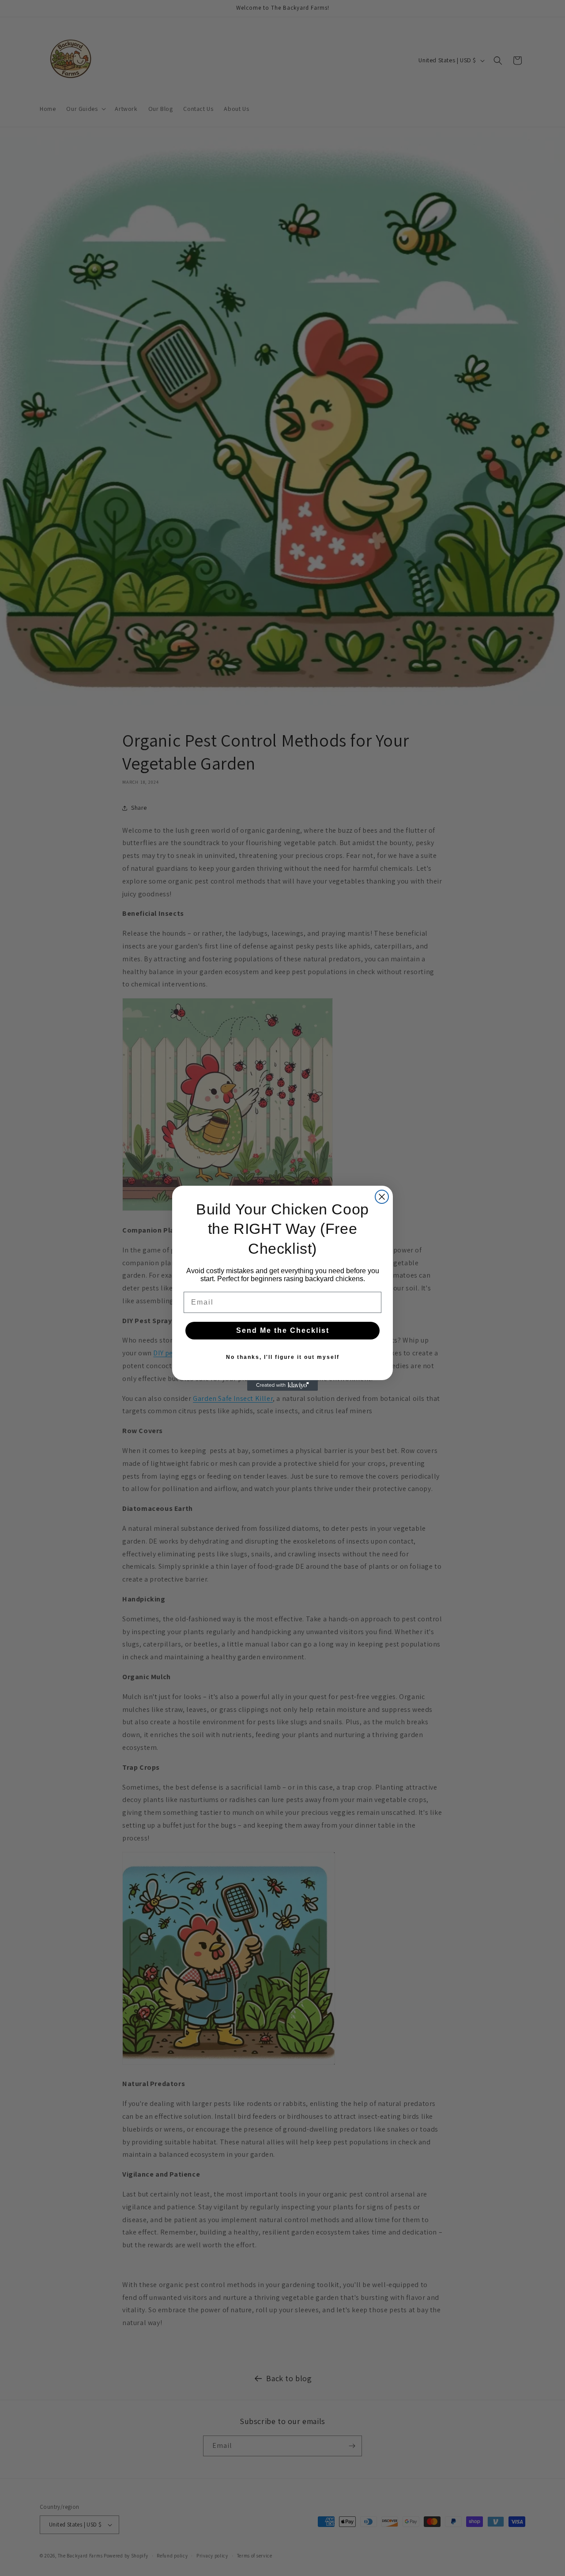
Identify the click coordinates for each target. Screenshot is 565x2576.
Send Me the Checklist (283, 1330)
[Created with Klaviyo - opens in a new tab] (282, 1385)
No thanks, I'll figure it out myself (283, 1357)
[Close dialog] (382, 1197)
